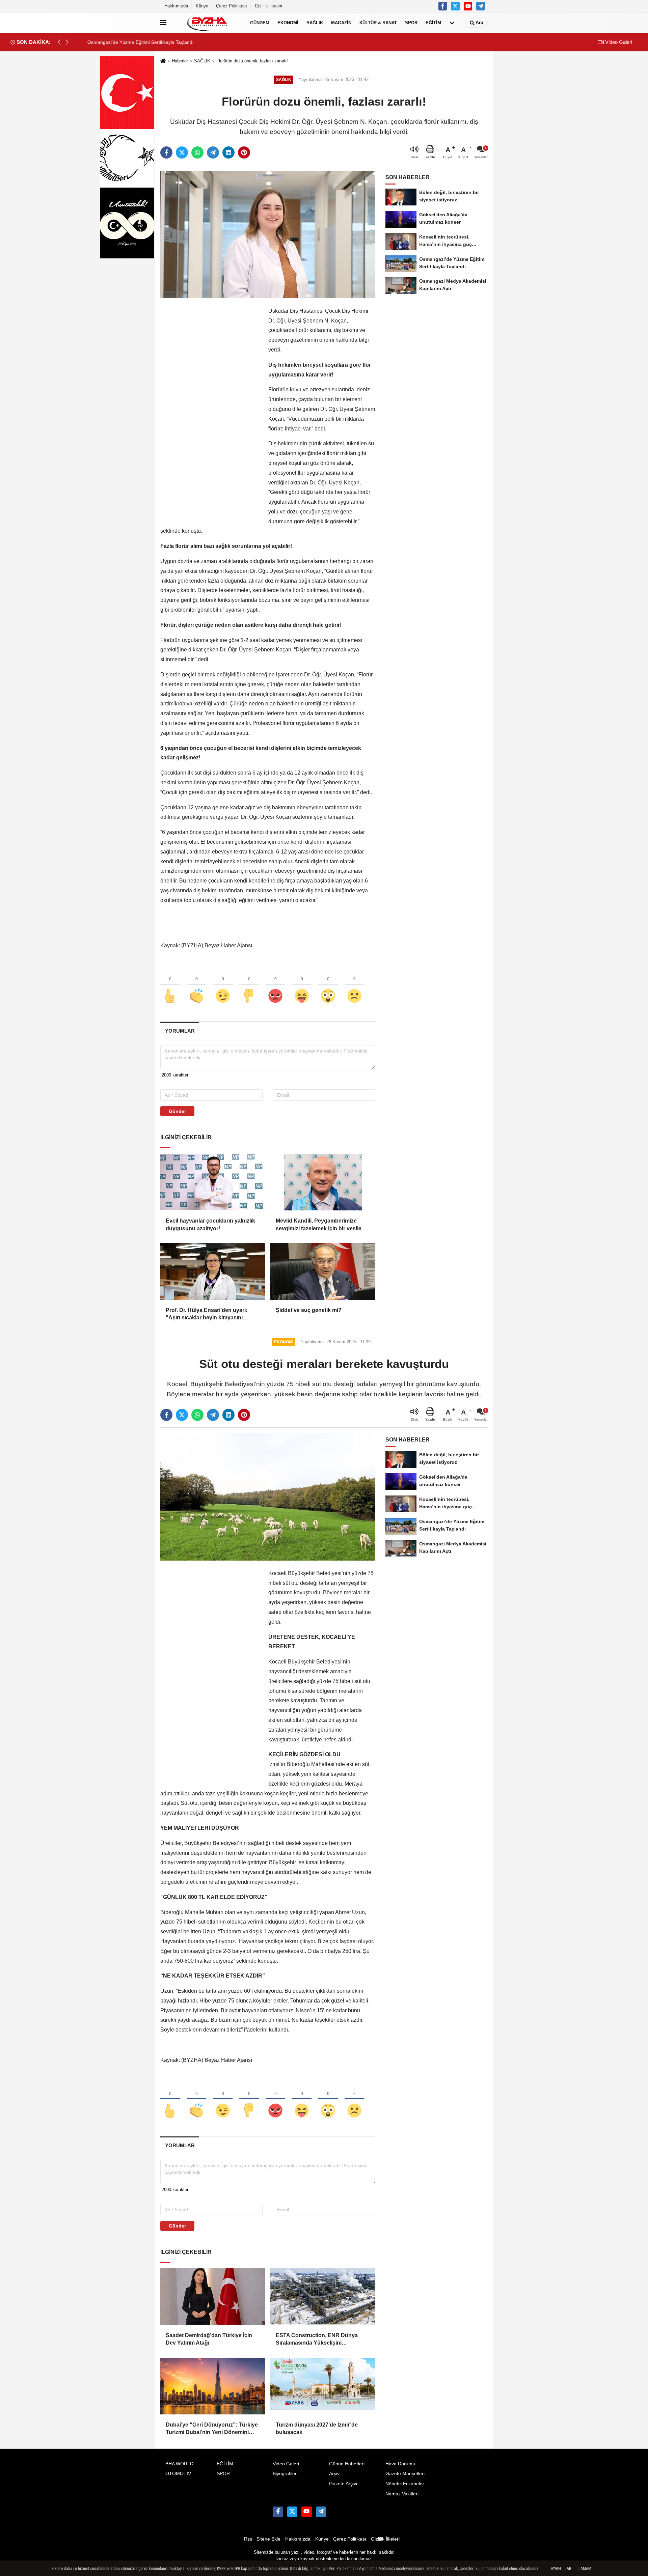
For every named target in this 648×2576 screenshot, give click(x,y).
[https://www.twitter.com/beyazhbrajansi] (455, 6)
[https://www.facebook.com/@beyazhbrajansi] (468, 6)
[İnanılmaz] (328, 985)
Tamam (585, 2569)
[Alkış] (196, 985)
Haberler (180, 61)
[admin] (481, 6)
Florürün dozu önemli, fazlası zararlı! (252, 61)
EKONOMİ (288, 22)
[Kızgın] (275, 985)
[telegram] (213, 152)
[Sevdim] (223, 985)
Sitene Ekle (268, 2539)
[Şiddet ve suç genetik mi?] (323, 1271)
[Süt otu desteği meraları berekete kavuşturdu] (268, 1497)
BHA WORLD (179, 2464)
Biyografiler (285, 2474)
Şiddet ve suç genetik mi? (309, 1310)
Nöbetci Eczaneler (405, 2484)
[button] (67, 42)
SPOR (411, 22)
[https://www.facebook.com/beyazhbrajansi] (443, 6)
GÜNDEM (260, 22)
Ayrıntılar (561, 2569)
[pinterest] (244, 152)
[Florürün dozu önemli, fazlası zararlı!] (268, 234)
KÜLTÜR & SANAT (378, 22)
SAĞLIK (315, 22)
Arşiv (334, 2474)
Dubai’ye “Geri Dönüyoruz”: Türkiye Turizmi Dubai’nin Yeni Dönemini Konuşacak (212, 2429)
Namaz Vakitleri (402, 2494)
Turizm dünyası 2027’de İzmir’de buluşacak (317, 2428)
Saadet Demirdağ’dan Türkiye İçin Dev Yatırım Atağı (209, 2339)
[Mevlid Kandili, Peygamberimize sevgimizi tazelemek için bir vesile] (323, 1182)
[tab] (180, 1031)
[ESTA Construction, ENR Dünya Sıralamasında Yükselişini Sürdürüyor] (323, 2297)
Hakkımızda (176, 6)
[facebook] (166, 152)
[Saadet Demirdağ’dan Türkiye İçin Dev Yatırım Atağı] (213, 2297)
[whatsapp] (197, 152)
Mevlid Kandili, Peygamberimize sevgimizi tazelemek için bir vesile (319, 1224)
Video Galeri (618, 42)
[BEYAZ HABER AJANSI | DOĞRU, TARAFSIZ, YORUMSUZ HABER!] (207, 23)
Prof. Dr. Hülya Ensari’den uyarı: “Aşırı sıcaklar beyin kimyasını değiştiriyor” (207, 1314)
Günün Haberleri (347, 2464)
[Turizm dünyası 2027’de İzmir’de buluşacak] (323, 2386)
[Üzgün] (354, 985)
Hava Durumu (400, 2464)
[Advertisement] (211, 408)
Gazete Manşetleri (405, 2474)
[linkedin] (228, 152)
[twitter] (182, 152)
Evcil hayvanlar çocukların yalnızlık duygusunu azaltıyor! (210, 1224)
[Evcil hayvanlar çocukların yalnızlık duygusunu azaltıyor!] (213, 1182)
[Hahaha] (302, 985)
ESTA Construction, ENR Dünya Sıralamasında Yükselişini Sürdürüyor (317, 2340)
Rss (248, 2539)
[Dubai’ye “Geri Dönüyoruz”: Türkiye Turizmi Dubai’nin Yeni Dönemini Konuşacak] (213, 2386)
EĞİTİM (433, 22)
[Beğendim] (170, 985)
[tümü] (452, 23)
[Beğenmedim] (249, 985)
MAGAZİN (341, 22)
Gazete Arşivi (343, 2484)
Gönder (177, 1111)
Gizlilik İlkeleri (268, 6)
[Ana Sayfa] (163, 61)
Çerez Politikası (232, 6)
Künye (202, 6)
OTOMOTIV (178, 2474)
